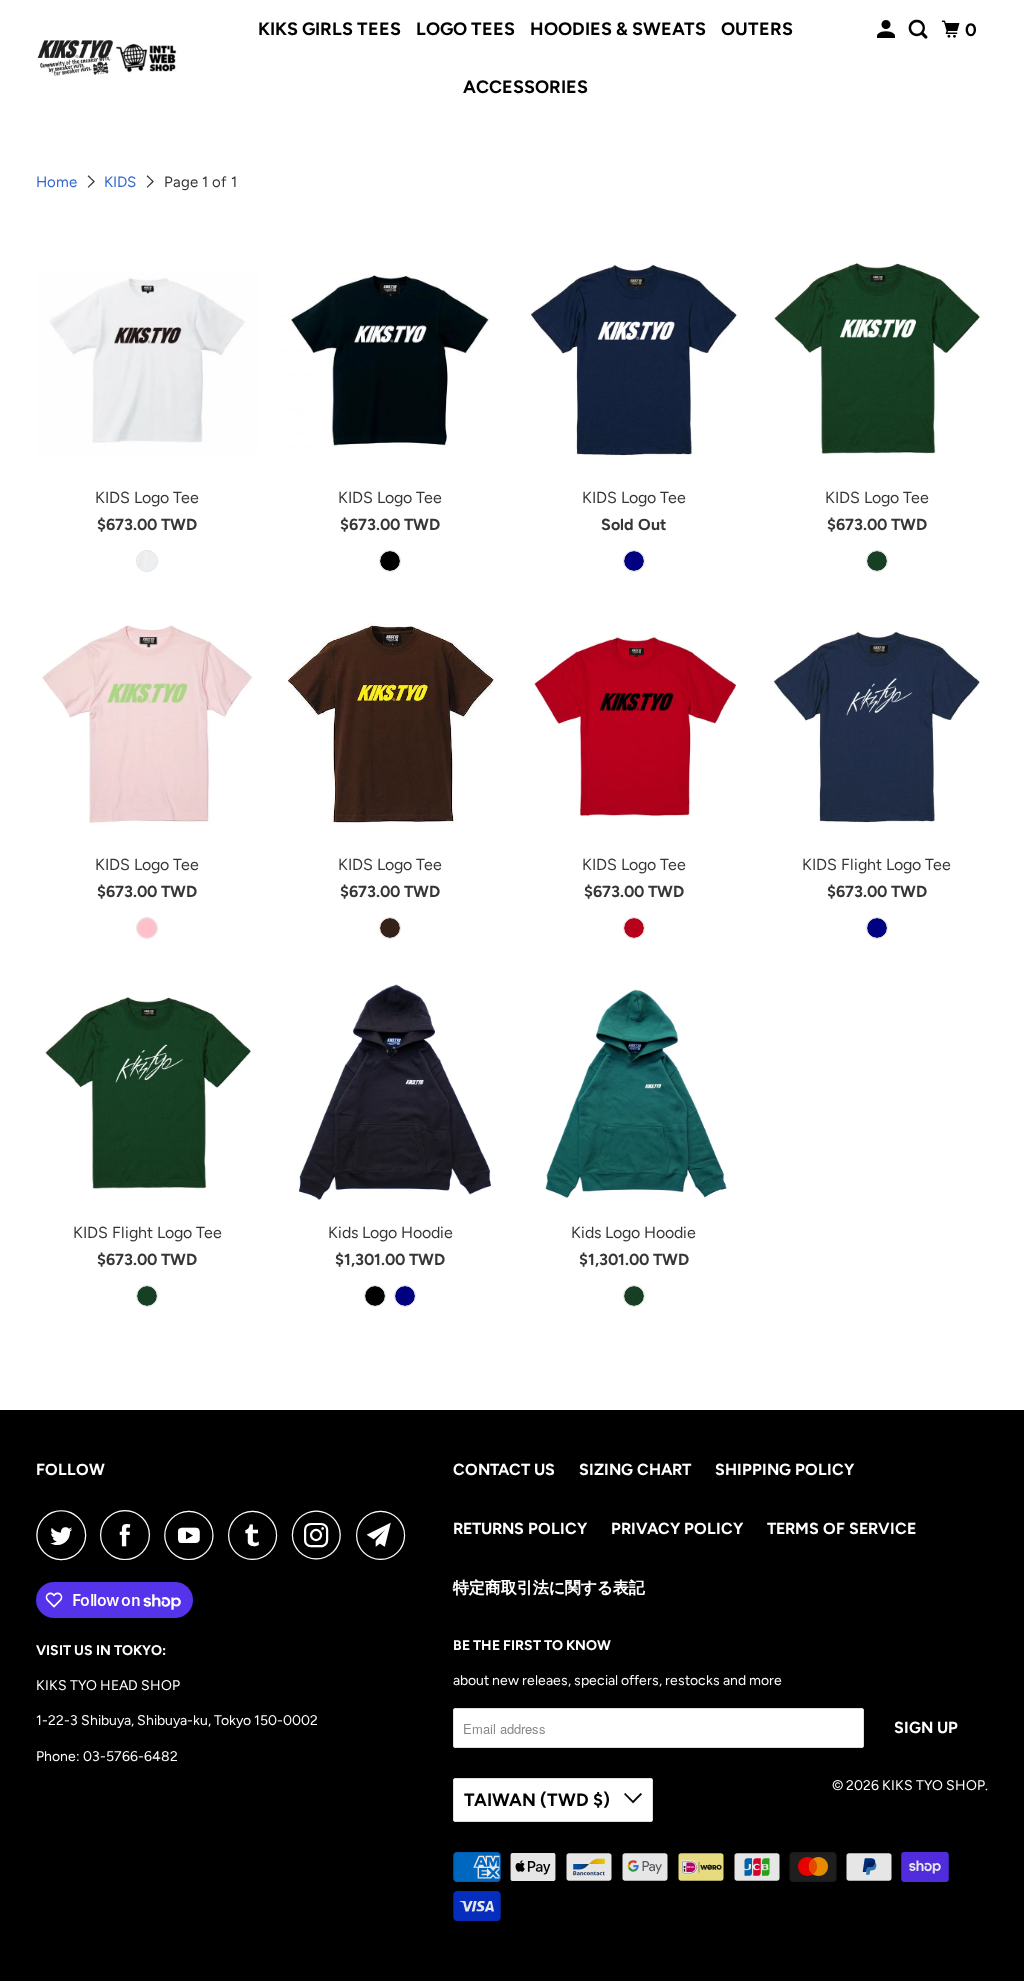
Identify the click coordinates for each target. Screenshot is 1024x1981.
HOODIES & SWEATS (618, 29)
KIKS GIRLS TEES (329, 29)
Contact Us (504, 1469)
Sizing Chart (635, 1469)
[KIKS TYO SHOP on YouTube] (194, 1535)
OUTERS (757, 29)
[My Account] (888, 30)
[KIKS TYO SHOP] (107, 57)
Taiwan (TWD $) (539, 1800)
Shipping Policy (784, 1469)
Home (58, 182)
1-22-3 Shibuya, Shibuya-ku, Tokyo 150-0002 (177, 1720)
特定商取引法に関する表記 (549, 1587)
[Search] (920, 30)
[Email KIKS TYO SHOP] (386, 1535)
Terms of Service (841, 1528)
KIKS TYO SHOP (933, 1785)
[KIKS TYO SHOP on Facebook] (130, 1535)
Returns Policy (520, 1528)
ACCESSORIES (525, 87)
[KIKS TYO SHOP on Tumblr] (258, 1535)
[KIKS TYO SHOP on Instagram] (322, 1535)
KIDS (122, 182)
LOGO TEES (465, 29)
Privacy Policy (677, 1528)
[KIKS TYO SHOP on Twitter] (66, 1535)
